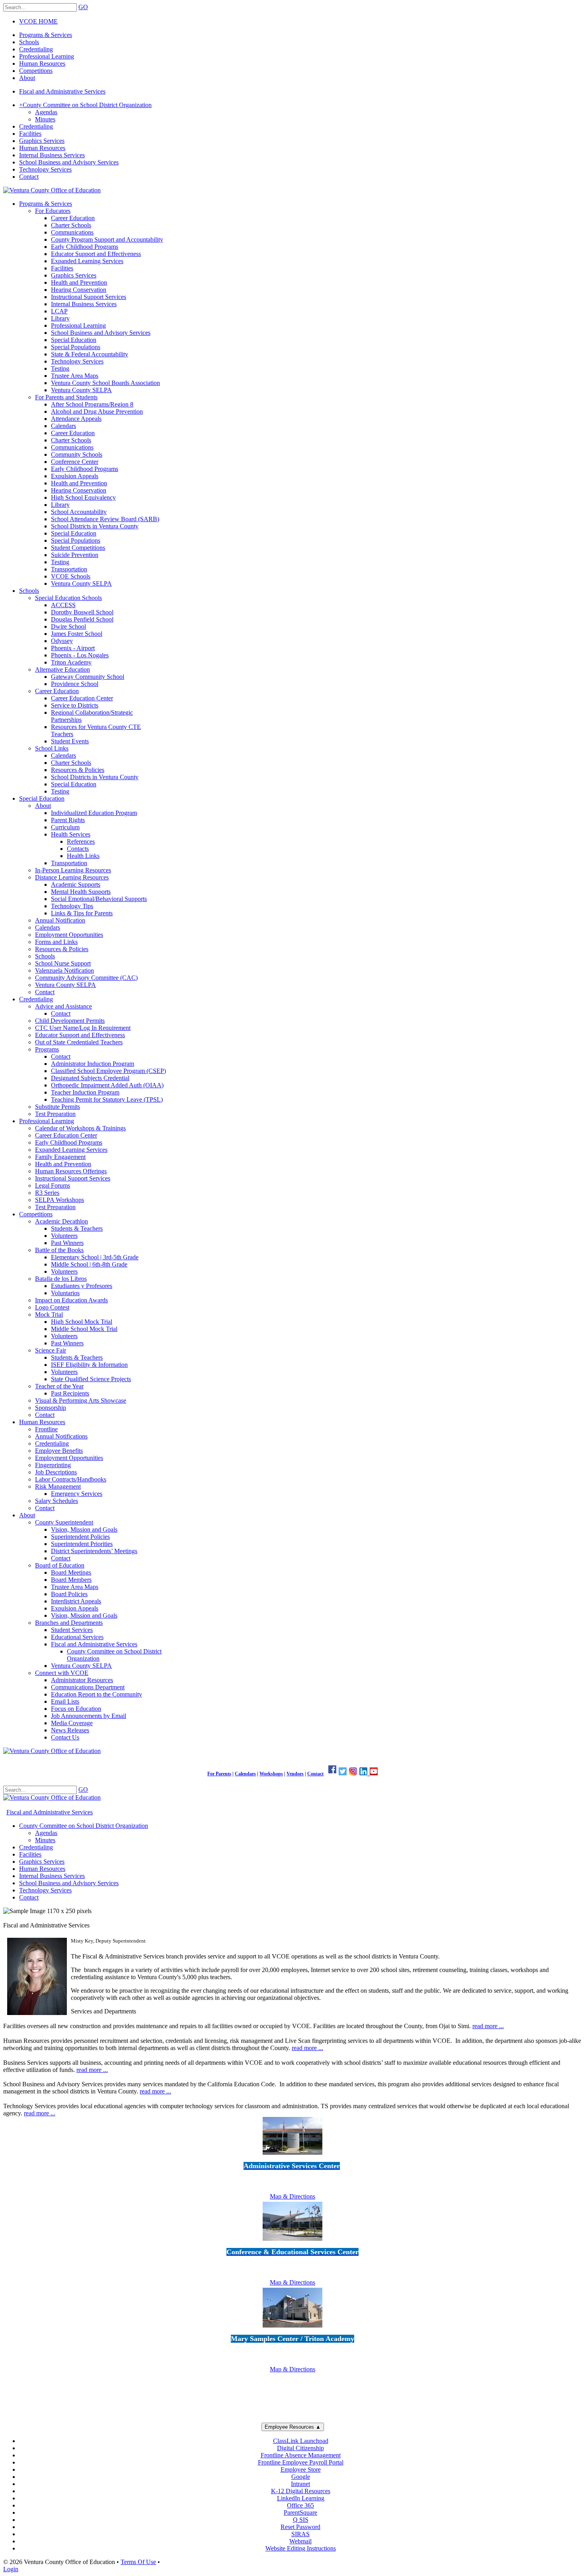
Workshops (271, 1774)
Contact (315, 1774)
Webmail (300, 2541)
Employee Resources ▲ (293, 2427)
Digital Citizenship (300, 2448)
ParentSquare (300, 2512)
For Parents (219, 1774)
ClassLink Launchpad (301, 2441)
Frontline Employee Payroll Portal (301, 2462)
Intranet (300, 2484)
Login (11, 2569)
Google (301, 2477)
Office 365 (300, 2505)
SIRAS (300, 2534)
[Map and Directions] (292, 2156)
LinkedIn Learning (301, 2498)
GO (83, 7)
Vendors (295, 1774)
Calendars (245, 1774)
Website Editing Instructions (301, 2548)
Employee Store (301, 2469)
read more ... (488, 2026)
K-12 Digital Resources (301, 2491)
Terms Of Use (138, 2562)
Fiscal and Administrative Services (62, 91)
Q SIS (301, 2520)
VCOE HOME (38, 21)
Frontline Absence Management (301, 2455)
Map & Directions (292, 2196)
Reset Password (300, 2527)
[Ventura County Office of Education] (52, 190)
